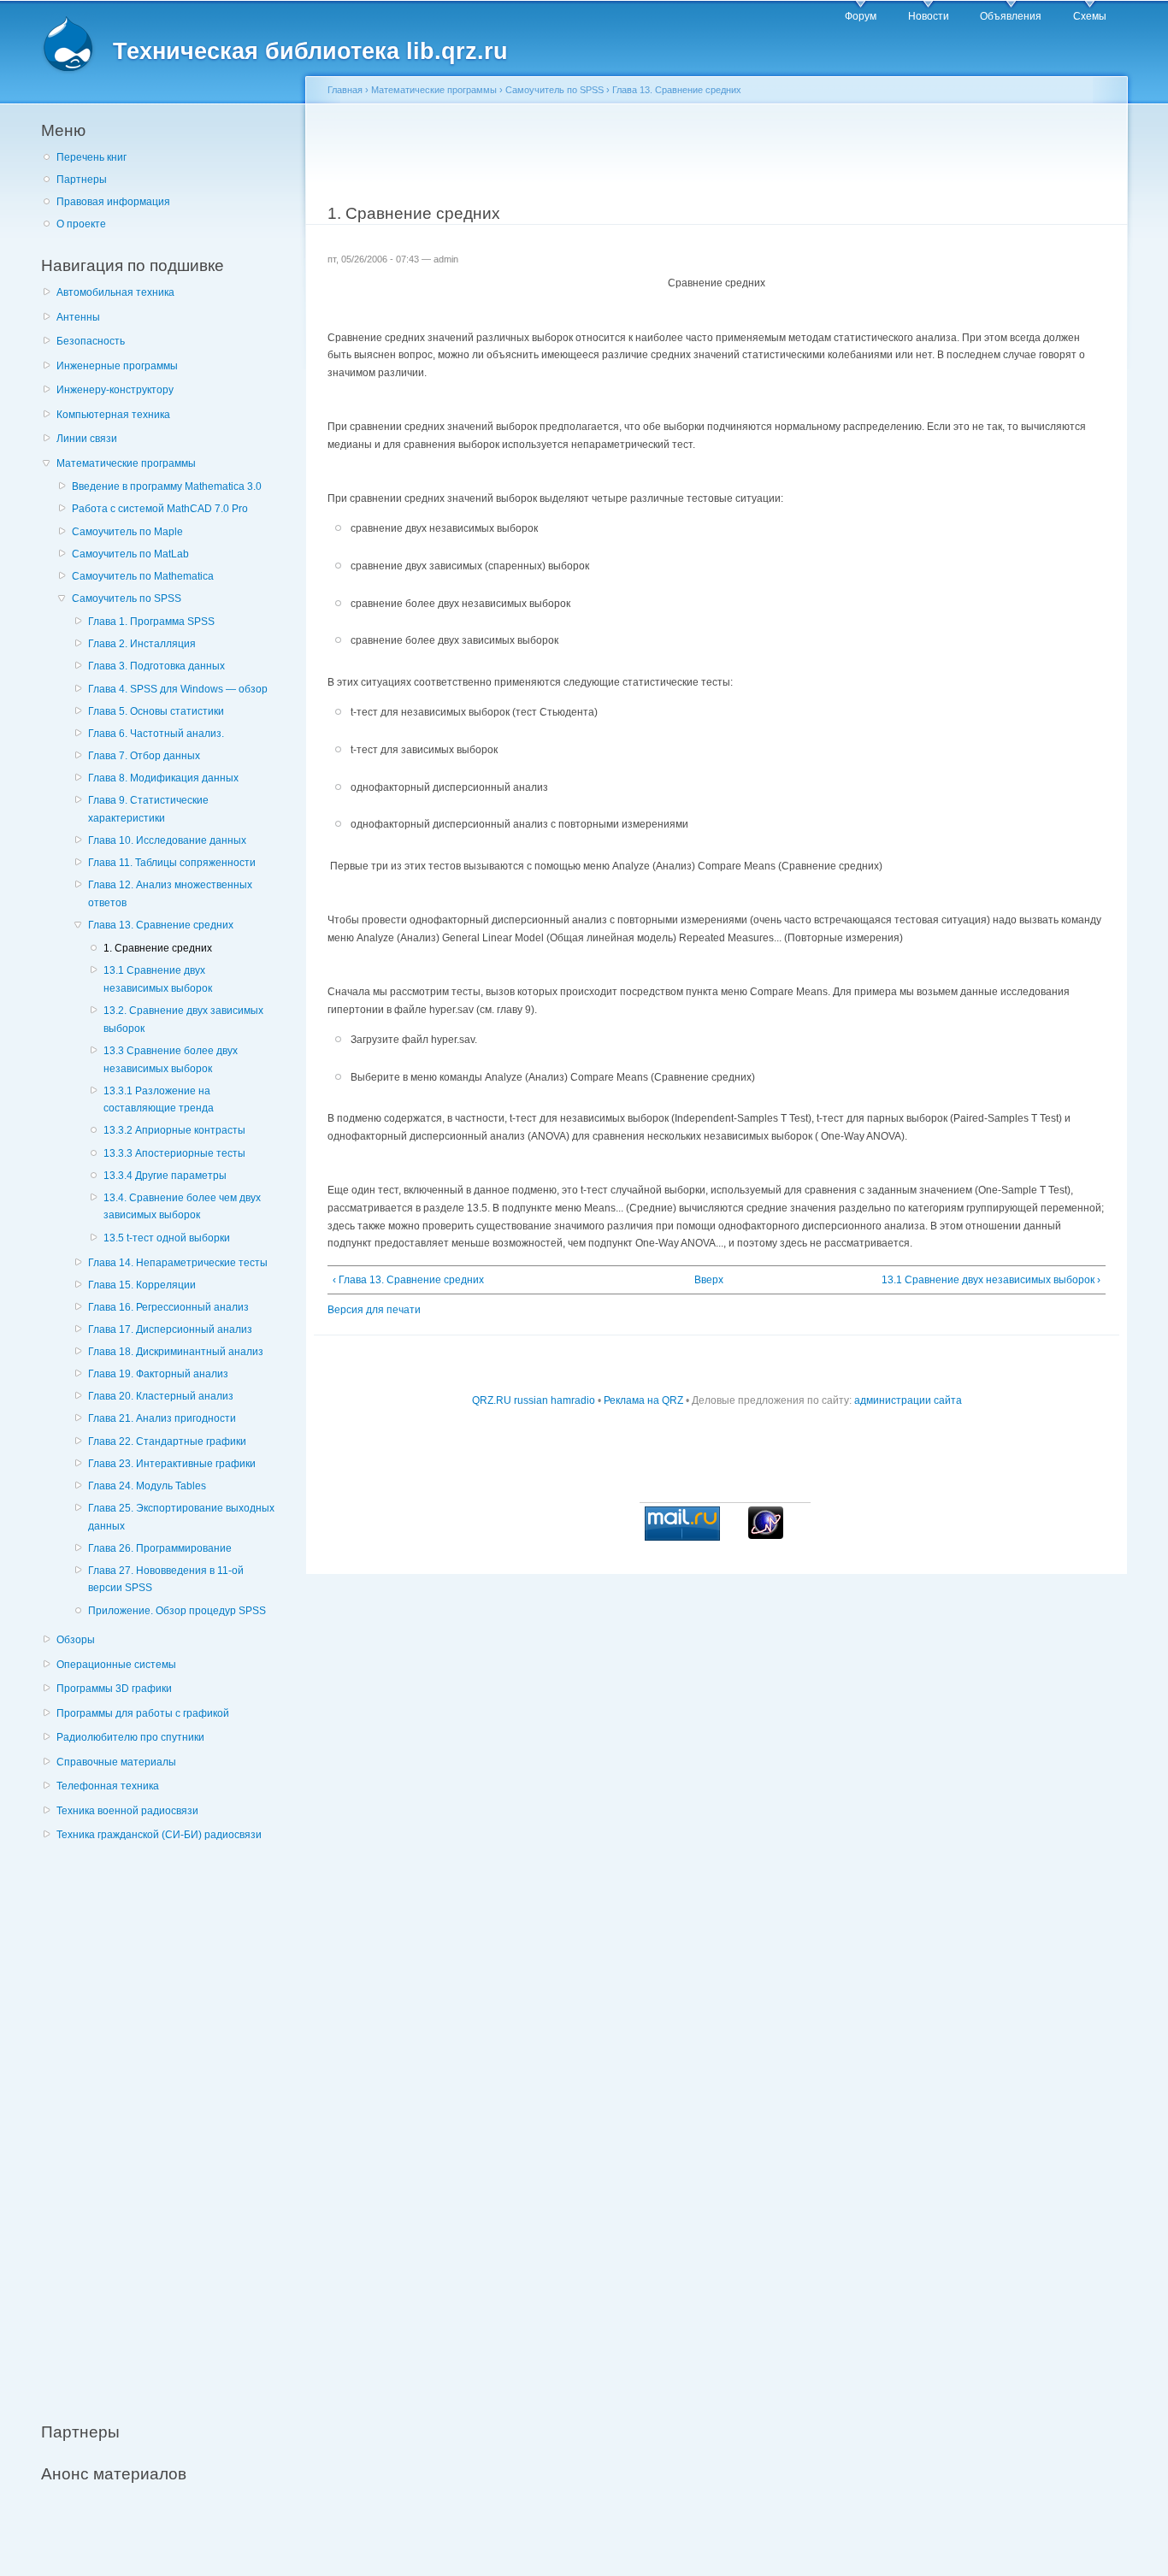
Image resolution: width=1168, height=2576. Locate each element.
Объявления (1011, 16)
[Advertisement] (169, 2123)
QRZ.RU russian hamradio (534, 1400)
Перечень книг (91, 157)
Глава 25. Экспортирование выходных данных (181, 1517)
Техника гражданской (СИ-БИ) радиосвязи (159, 1835)
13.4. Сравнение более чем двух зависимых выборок (182, 1207)
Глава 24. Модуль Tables (147, 1486)
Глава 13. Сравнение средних (161, 925)
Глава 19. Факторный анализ (158, 1374)
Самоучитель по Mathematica (143, 576)
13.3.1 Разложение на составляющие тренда (159, 1100)
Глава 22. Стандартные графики (167, 1441)
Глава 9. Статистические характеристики (148, 809)
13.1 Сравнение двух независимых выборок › (991, 1280)
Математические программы (126, 463)
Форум (861, 16)
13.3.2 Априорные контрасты (174, 1130)
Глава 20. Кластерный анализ (161, 1396)
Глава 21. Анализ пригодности (162, 1418)
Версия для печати (374, 1310)
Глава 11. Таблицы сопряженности (172, 863)
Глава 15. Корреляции (142, 1285)
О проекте (81, 224)
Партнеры (82, 180)
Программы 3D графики (114, 1689)
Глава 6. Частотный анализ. (156, 734)
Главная (345, 90)
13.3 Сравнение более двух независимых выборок (171, 1060)
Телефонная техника (108, 1786)
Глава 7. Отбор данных (144, 756)
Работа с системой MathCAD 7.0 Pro (160, 509)
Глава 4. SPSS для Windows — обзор (178, 689)
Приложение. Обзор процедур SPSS (177, 1611)
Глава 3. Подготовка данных (156, 666)
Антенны (78, 317)
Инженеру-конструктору (115, 390)
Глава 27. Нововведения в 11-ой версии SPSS (166, 1580)
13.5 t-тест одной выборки (167, 1238)
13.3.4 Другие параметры (165, 1176)
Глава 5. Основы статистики (156, 711)
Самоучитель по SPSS (127, 598)
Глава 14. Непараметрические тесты (178, 1263)
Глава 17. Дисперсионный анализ (170, 1329)
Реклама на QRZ (643, 1400)
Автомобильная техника (115, 292)
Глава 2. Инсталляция (142, 644)
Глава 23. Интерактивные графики (172, 1464)
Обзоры (76, 1640)
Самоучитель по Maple (127, 532)
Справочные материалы (116, 1762)
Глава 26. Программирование (160, 1548)
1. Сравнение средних (158, 948)
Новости (929, 16)
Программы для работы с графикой (143, 1713)
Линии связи (87, 439)
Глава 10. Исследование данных (167, 840)
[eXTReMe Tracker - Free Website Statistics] (766, 1536)
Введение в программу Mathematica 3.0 (167, 486)
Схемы (1090, 16)
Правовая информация (113, 202)
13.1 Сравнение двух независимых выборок (158, 979)
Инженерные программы (117, 366)
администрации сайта (908, 1400)
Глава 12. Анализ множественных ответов (170, 894)
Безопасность (91, 341)
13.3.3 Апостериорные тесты (174, 1153)
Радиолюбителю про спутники (130, 1737)
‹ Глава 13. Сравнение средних (408, 1280)
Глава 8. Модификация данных (163, 778)
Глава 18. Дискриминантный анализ (176, 1352)
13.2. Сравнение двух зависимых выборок (183, 1020)
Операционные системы (116, 1665)
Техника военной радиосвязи (127, 1811)
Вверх (709, 1280)
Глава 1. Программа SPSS (151, 622)
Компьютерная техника (113, 415)
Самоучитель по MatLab (130, 554)
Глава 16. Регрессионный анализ (168, 1307)
